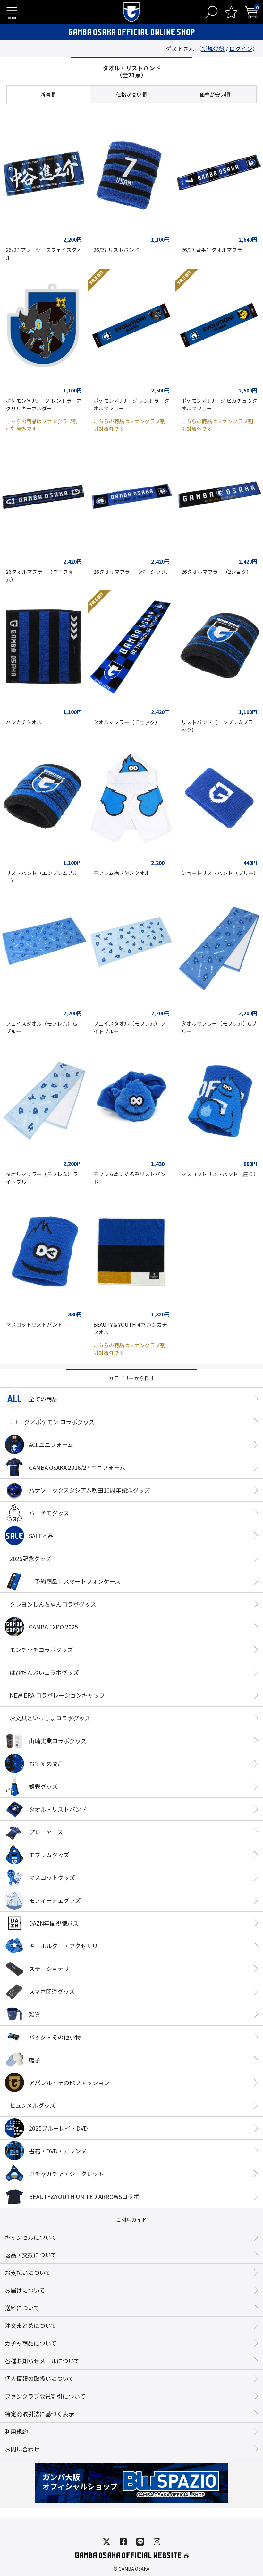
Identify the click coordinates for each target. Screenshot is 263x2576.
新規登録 (213, 48)
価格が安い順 (215, 94)
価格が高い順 (131, 94)
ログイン (241, 48)
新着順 (48, 94)
